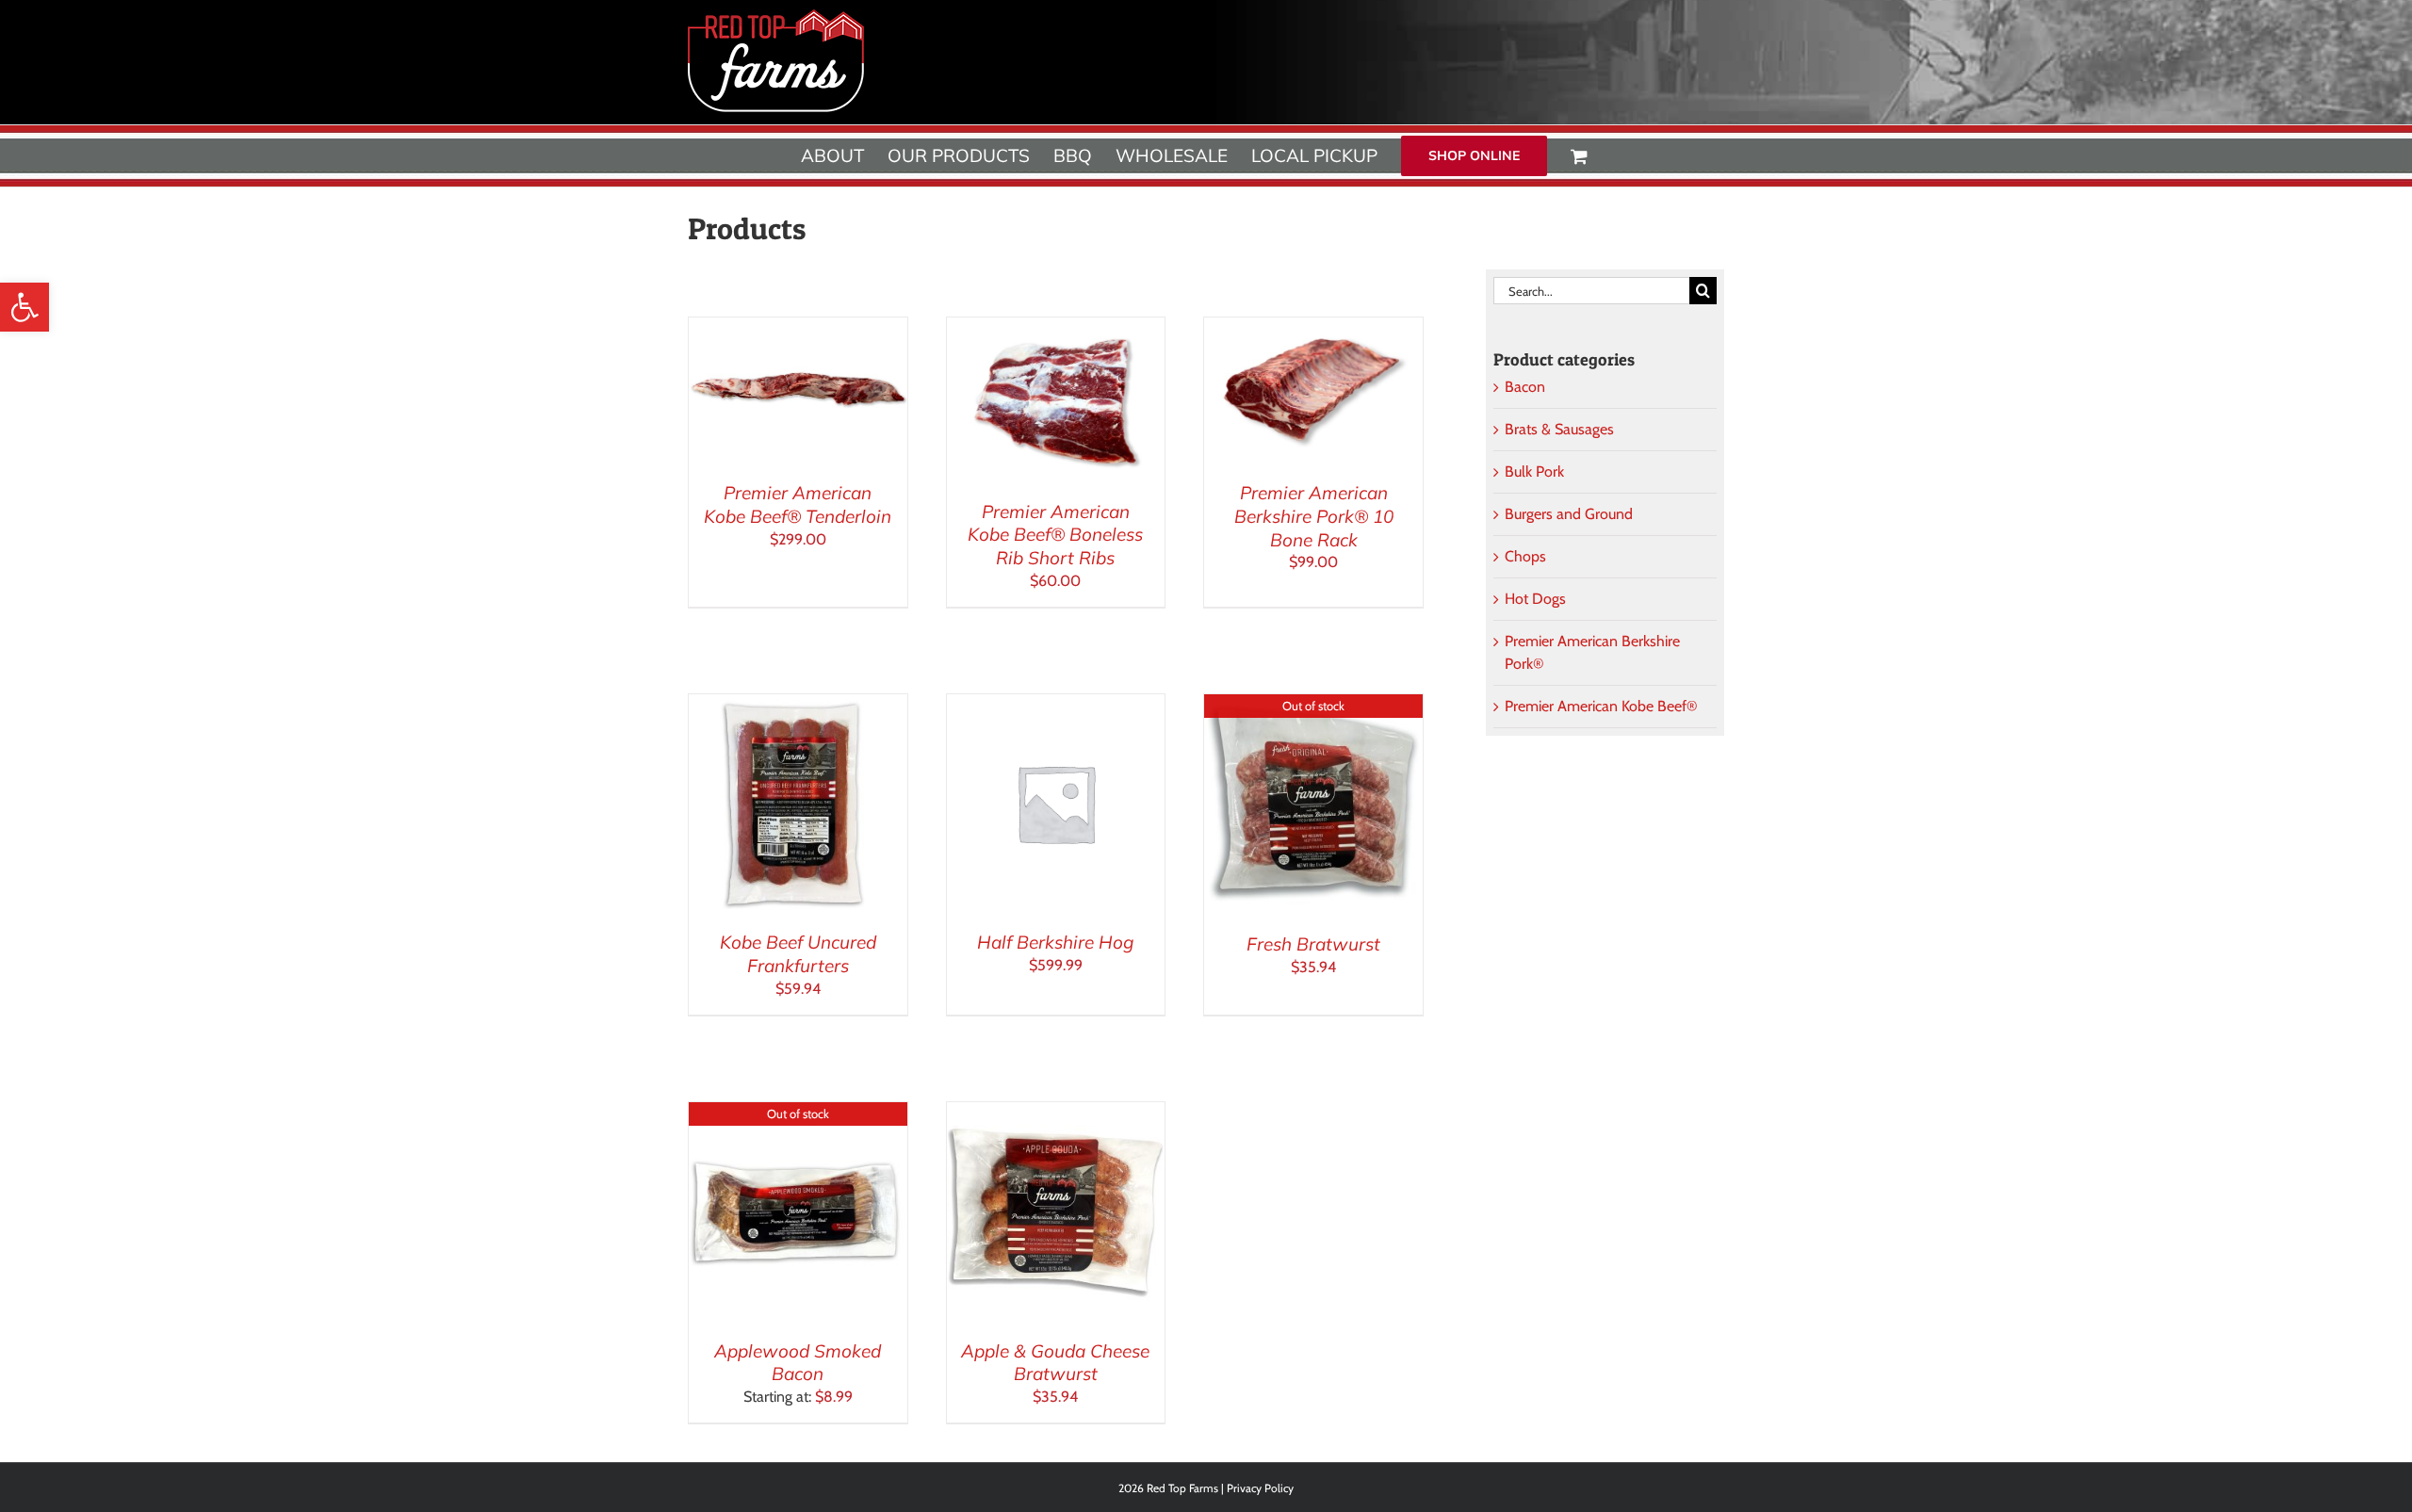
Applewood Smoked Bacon (798, 1363)
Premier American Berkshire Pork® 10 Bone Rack (1314, 516)
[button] (24, 307)
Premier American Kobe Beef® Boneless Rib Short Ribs (1055, 535)
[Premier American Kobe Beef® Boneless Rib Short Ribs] (1056, 328)
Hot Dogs (1535, 599)
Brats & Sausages (1559, 429)
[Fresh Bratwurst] (1313, 705)
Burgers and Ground (1569, 514)
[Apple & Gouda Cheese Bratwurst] (1056, 1113)
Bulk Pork (1534, 471)
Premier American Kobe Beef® (1601, 706)
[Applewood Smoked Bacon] (798, 1113)
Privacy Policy (1260, 1488)
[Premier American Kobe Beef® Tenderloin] (798, 328)
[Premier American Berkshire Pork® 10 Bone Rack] (1313, 328)
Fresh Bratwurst (1313, 944)
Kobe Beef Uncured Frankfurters (798, 954)
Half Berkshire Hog (1055, 942)
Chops (1525, 556)
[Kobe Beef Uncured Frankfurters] (798, 705)
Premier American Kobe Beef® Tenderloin (798, 504)
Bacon (1525, 387)
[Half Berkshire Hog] (1056, 705)
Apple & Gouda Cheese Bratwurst (1055, 1363)
